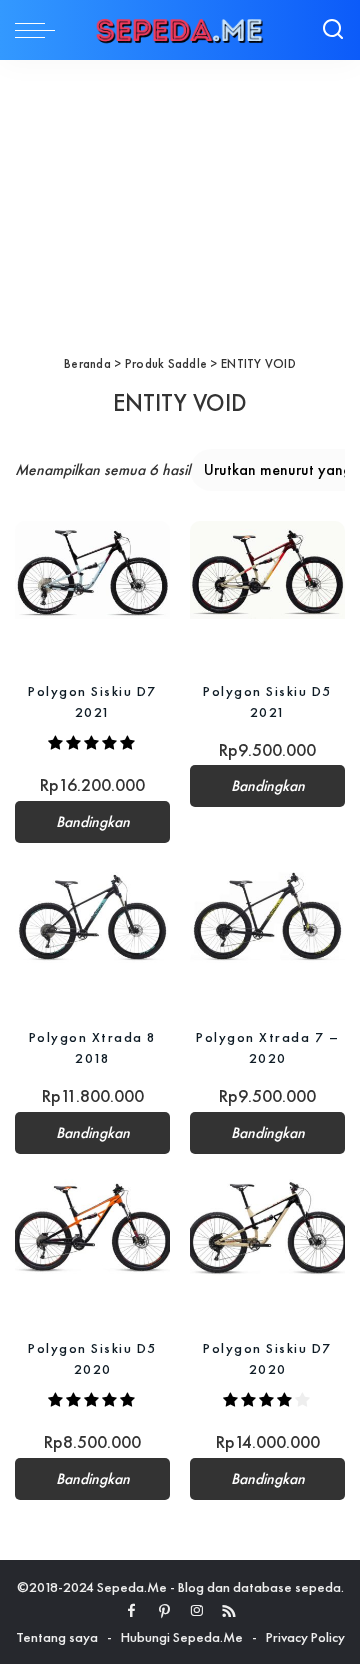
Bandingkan (93, 822)
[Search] (333, 30)
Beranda (87, 363)
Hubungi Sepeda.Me (182, 1637)
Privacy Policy (305, 1637)
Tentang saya (57, 1637)
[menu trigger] (40, 30)
